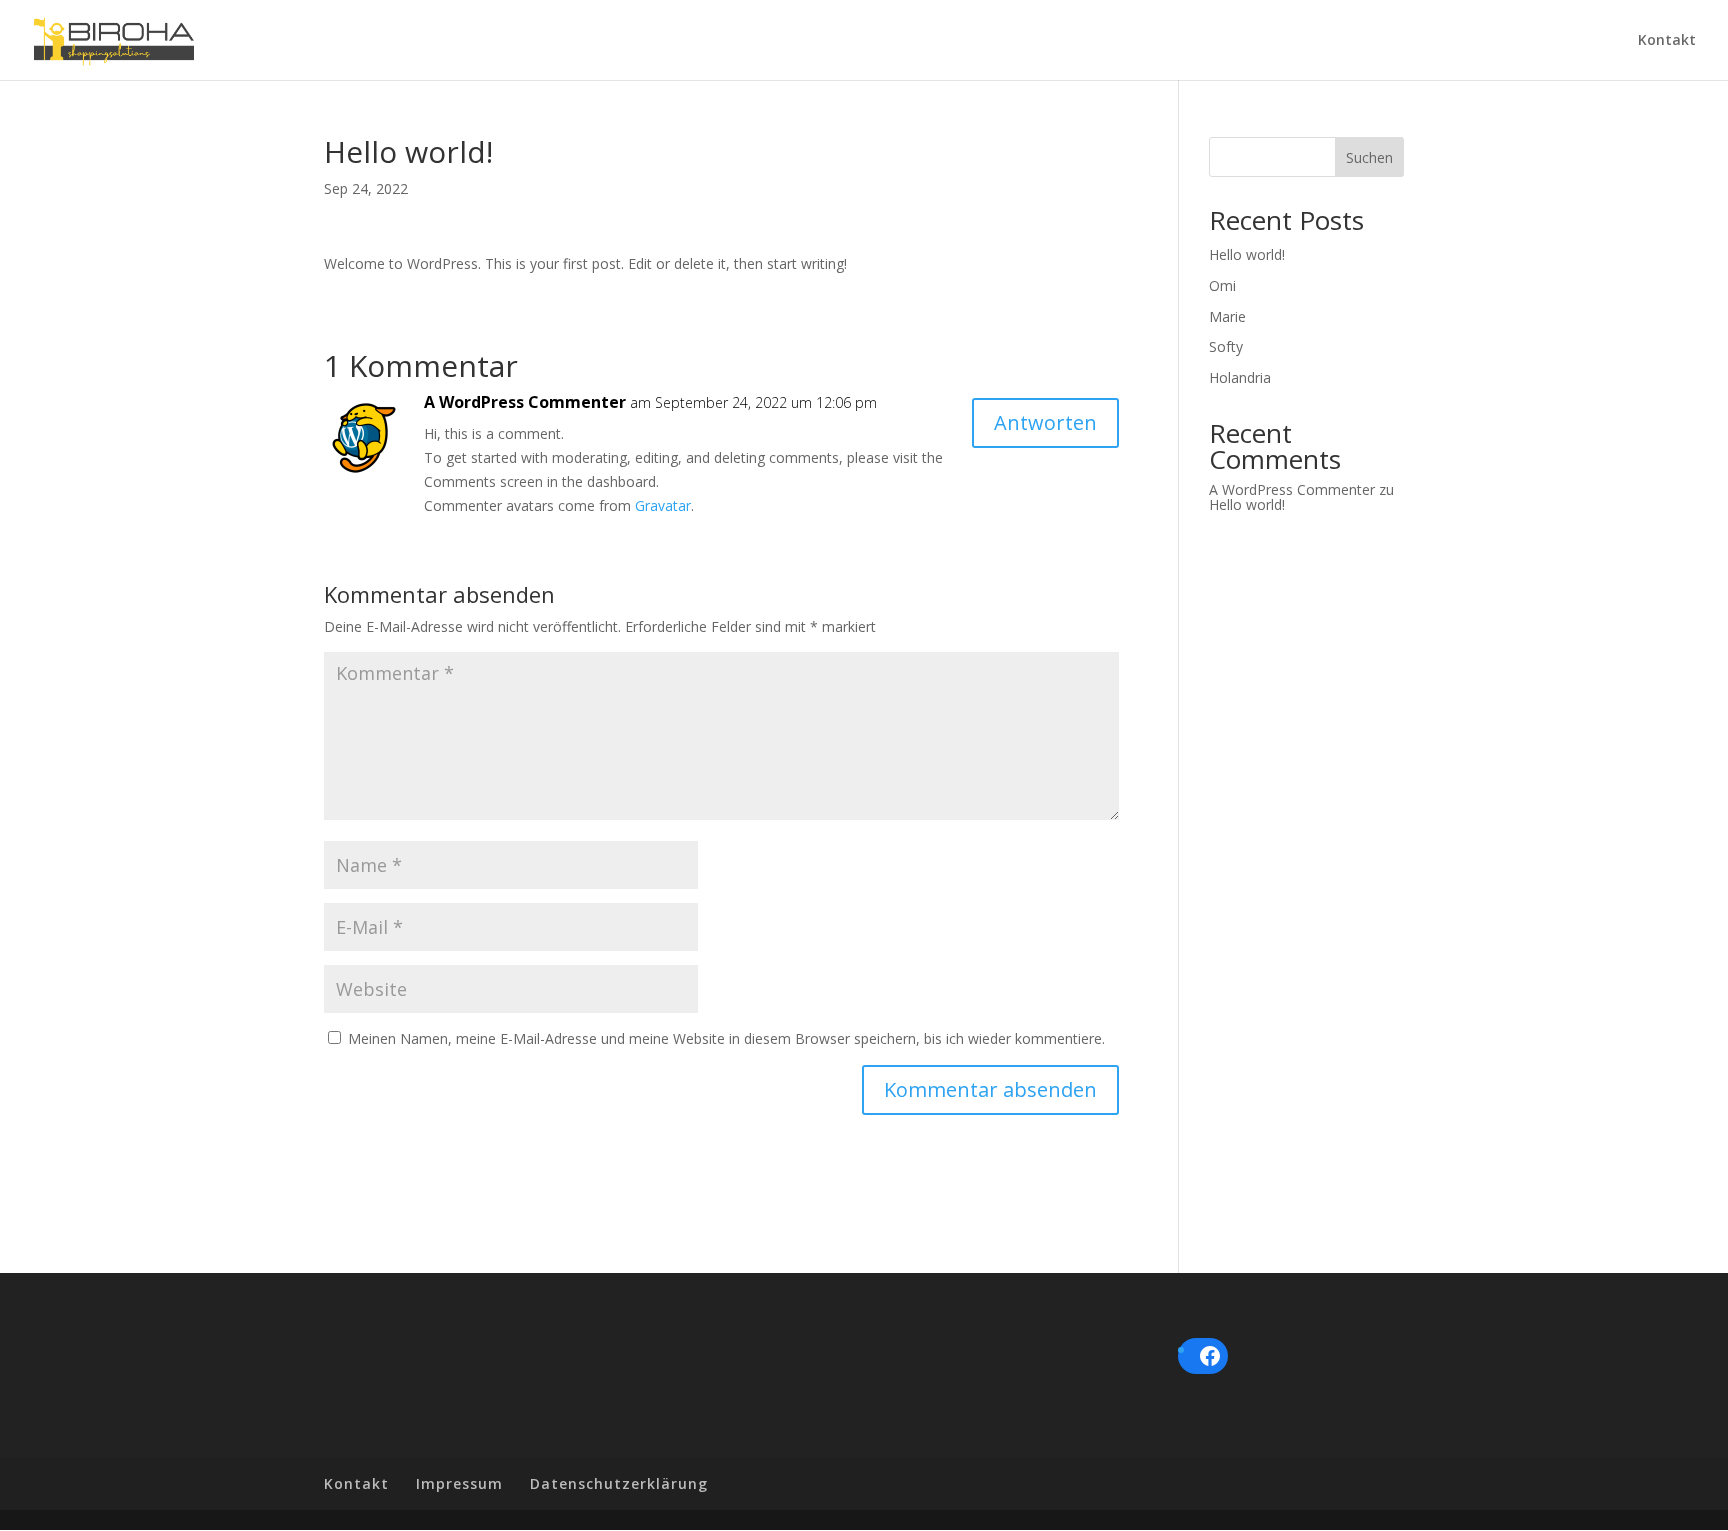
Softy (1226, 346)
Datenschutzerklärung (619, 1483)
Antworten (1045, 422)
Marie (1227, 316)
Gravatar (663, 505)
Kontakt (1667, 41)
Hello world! (1247, 254)
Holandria (1240, 377)
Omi (1222, 285)
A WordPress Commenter (525, 402)
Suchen (1369, 157)
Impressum (459, 1483)
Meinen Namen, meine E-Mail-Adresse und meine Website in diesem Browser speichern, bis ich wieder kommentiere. (726, 1038)
